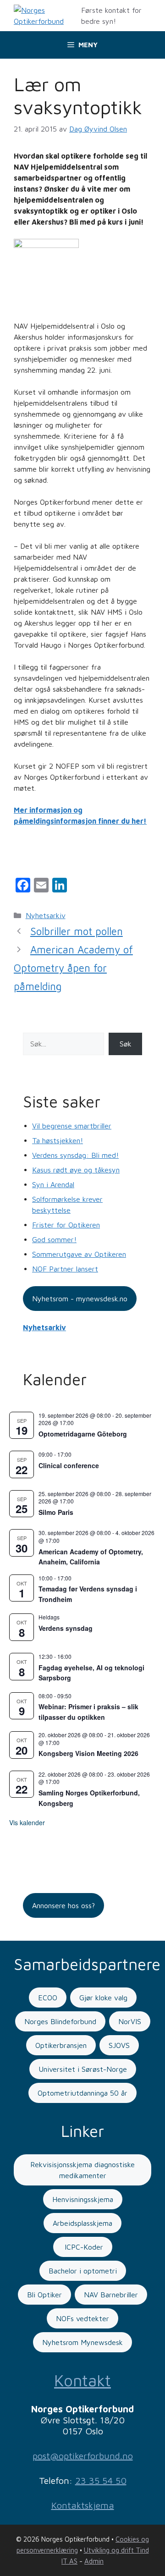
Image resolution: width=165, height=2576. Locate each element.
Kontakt (82, 2380)
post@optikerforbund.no (83, 2456)
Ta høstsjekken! (58, 1140)
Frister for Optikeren (66, 1225)
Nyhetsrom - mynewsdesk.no (80, 1299)
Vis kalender (27, 1822)
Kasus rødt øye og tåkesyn (76, 1170)
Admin (94, 2561)
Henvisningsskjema (83, 2199)
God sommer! (54, 1239)
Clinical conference (69, 1465)
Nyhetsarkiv (46, 915)
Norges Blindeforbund (60, 2021)
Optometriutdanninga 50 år (82, 2093)
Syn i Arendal (53, 1184)
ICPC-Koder (83, 2247)
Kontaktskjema (83, 2505)
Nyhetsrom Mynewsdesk (82, 2342)
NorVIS (130, 2021)
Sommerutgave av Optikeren (79, 1254)
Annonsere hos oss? (63, 1905)
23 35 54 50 (101, 2480)
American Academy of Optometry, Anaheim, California (91, 1557)
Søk (126, 1044)
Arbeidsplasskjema (82, 2223)
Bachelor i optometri (83, 2271)
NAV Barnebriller (111, 2295)
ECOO (48, 1998)
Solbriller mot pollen (77, 931)
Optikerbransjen (61, 2045)
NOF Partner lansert (65, 1269)
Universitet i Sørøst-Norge (83, 2069)
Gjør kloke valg (103, 1998)
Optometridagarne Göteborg (83, 1434)
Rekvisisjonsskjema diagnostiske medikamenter (82, 2170)
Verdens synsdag (66, 1628)
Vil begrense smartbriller (72, 1126)
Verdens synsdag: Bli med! (75, 1155)
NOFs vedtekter (82, 2318)
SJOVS (119, 2045)
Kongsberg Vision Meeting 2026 (88, 1753)
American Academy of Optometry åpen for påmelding (73, 968)
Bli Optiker (44, 2295)
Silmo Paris (56, 1512)
